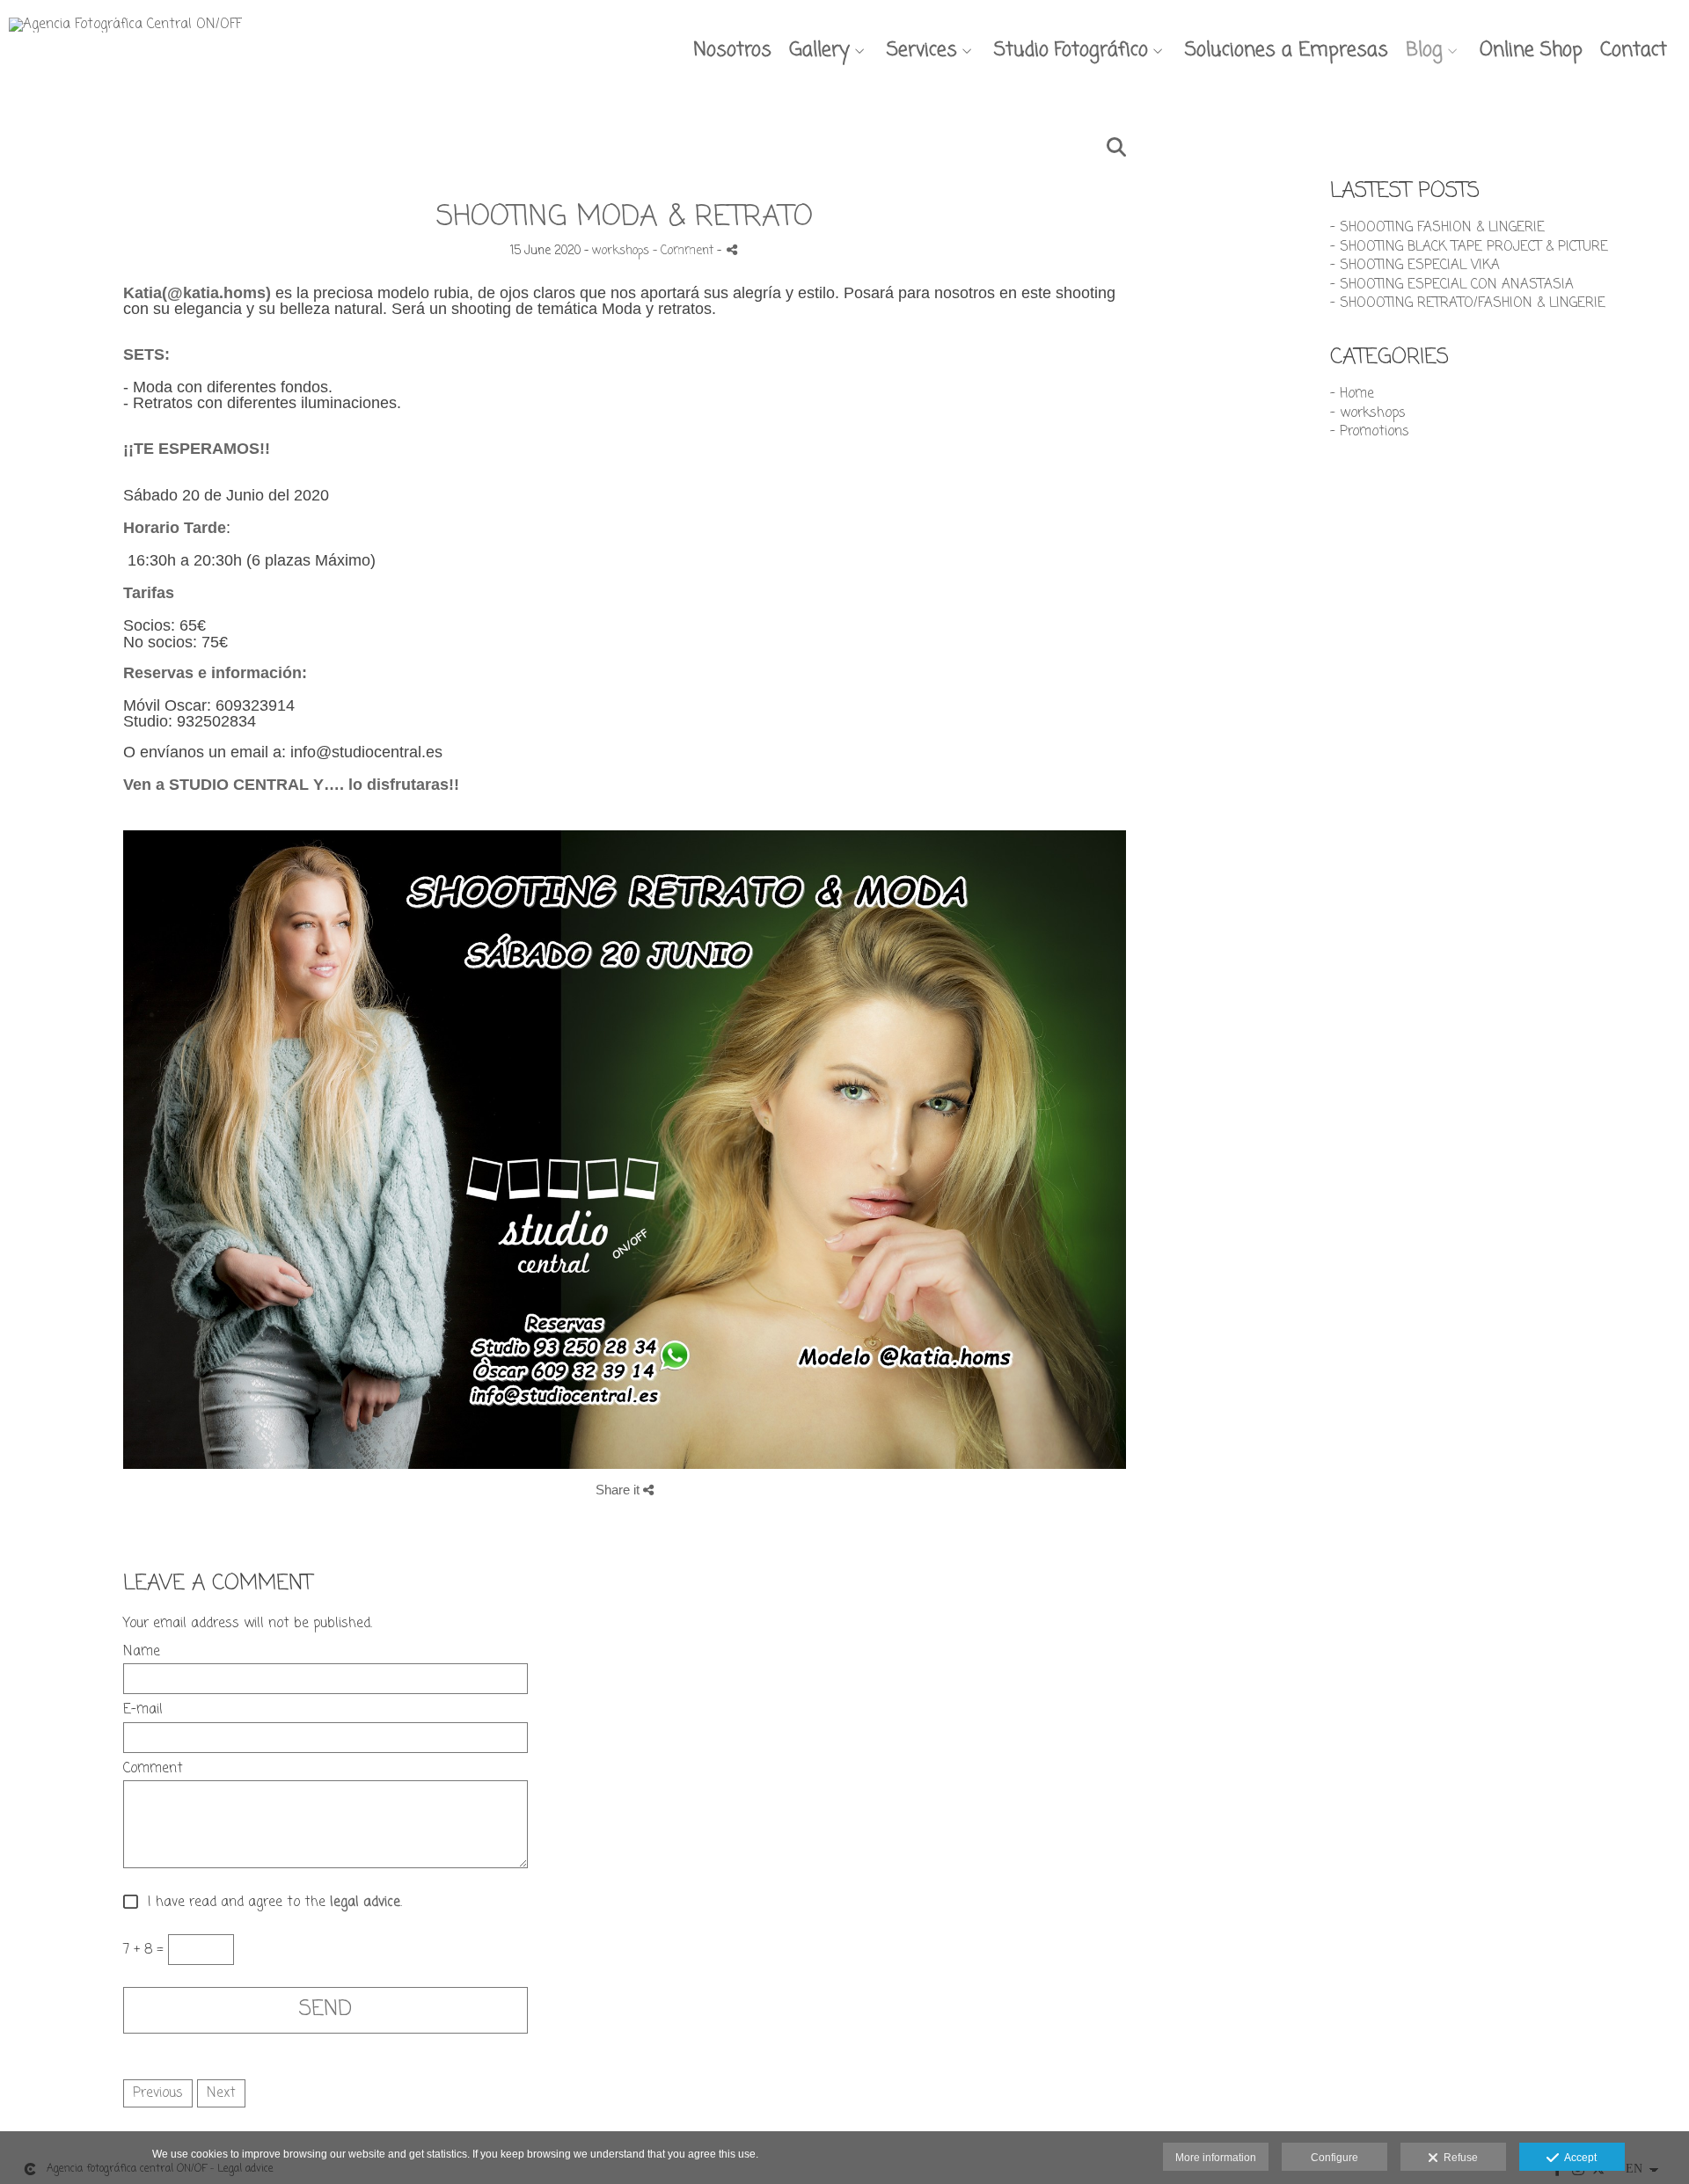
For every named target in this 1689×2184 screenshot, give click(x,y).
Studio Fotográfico (1071, 50)
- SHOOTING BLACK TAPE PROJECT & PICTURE (1469, 247)
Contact (1634, 50)
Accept (1578, 2158)
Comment (153, 1769)
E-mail (143, 1710)
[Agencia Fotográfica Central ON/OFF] (125, 32)
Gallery (819, 50)
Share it (619, 1490)
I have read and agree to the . (271, 1903)
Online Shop (1531, 50)
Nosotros (732, 50)
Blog (1424, 50)
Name (142, 1652)
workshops (621, 251)
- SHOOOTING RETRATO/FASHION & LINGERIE (1468, 303)
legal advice (365, 1903)
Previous (158, 2093)
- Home (1352, 394)
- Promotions (1370, 432)
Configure (1334, 2158)
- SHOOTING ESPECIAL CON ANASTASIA (1452, 285)
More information (1216, 2158)
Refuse (1458, 2158)
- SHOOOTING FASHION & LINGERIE (1437, 228)
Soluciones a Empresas (1287, 50)
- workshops (1368, 413)
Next (221, 2093)
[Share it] (732, 249)
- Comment (685, 251)
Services (922, 50)
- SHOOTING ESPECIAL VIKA (1415, 266)
